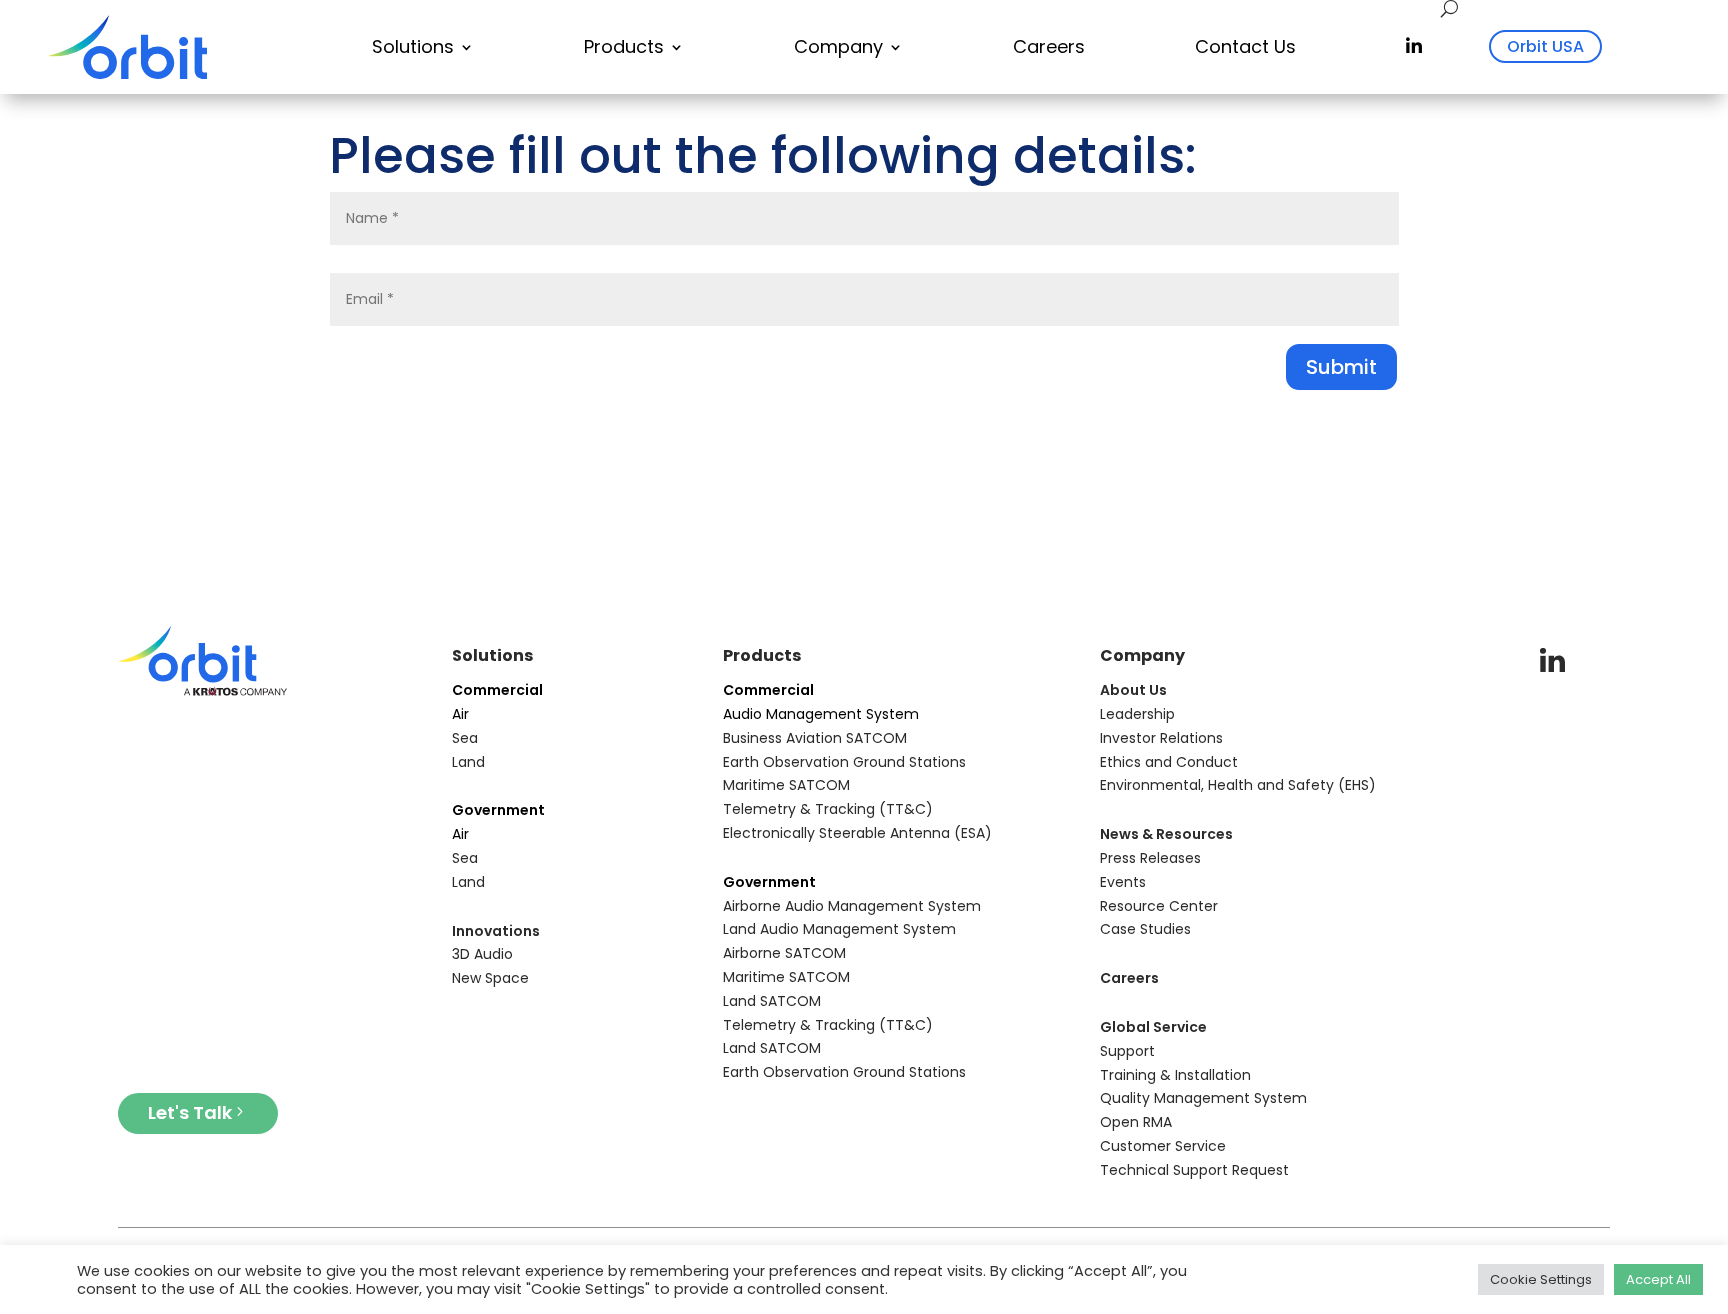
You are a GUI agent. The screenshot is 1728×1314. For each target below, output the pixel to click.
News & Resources (1166, 834)
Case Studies (1145, 929)
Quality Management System (1203, 1098)
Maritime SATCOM (786, 785)
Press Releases (1150, 858)
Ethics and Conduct (1169, 762)
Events (1123, 882)
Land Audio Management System (839, 929)
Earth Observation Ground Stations (844, 762)
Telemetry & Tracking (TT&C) (828, 809)
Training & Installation (1175, 1075)
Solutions (413, 46)
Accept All (1658, 1279)
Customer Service (1163, 1146)
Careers (1049, 46)
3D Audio (482, 954)
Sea (465, 738)
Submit (1341, 367)
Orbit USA (1545, 46)
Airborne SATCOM (784, 953)
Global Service (1153, 1027)
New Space (490, 978)
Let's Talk (190, 1112)
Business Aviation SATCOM (815, 738)
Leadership (1137, 714)
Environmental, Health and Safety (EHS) (1238, 785)
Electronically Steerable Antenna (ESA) (857, 833)
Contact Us (1245, 46)
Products (624, 46)
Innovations (496, 931)
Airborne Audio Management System (852, 906)
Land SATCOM (772, 1001)
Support (1127, 1051)
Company (838, 46)
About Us (1133, 690)
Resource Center (1159, 906)
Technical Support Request (1194, 1170)
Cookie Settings (1541, 1279)
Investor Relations (1161, 738)
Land (468, 762)
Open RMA (1136, 1122)
